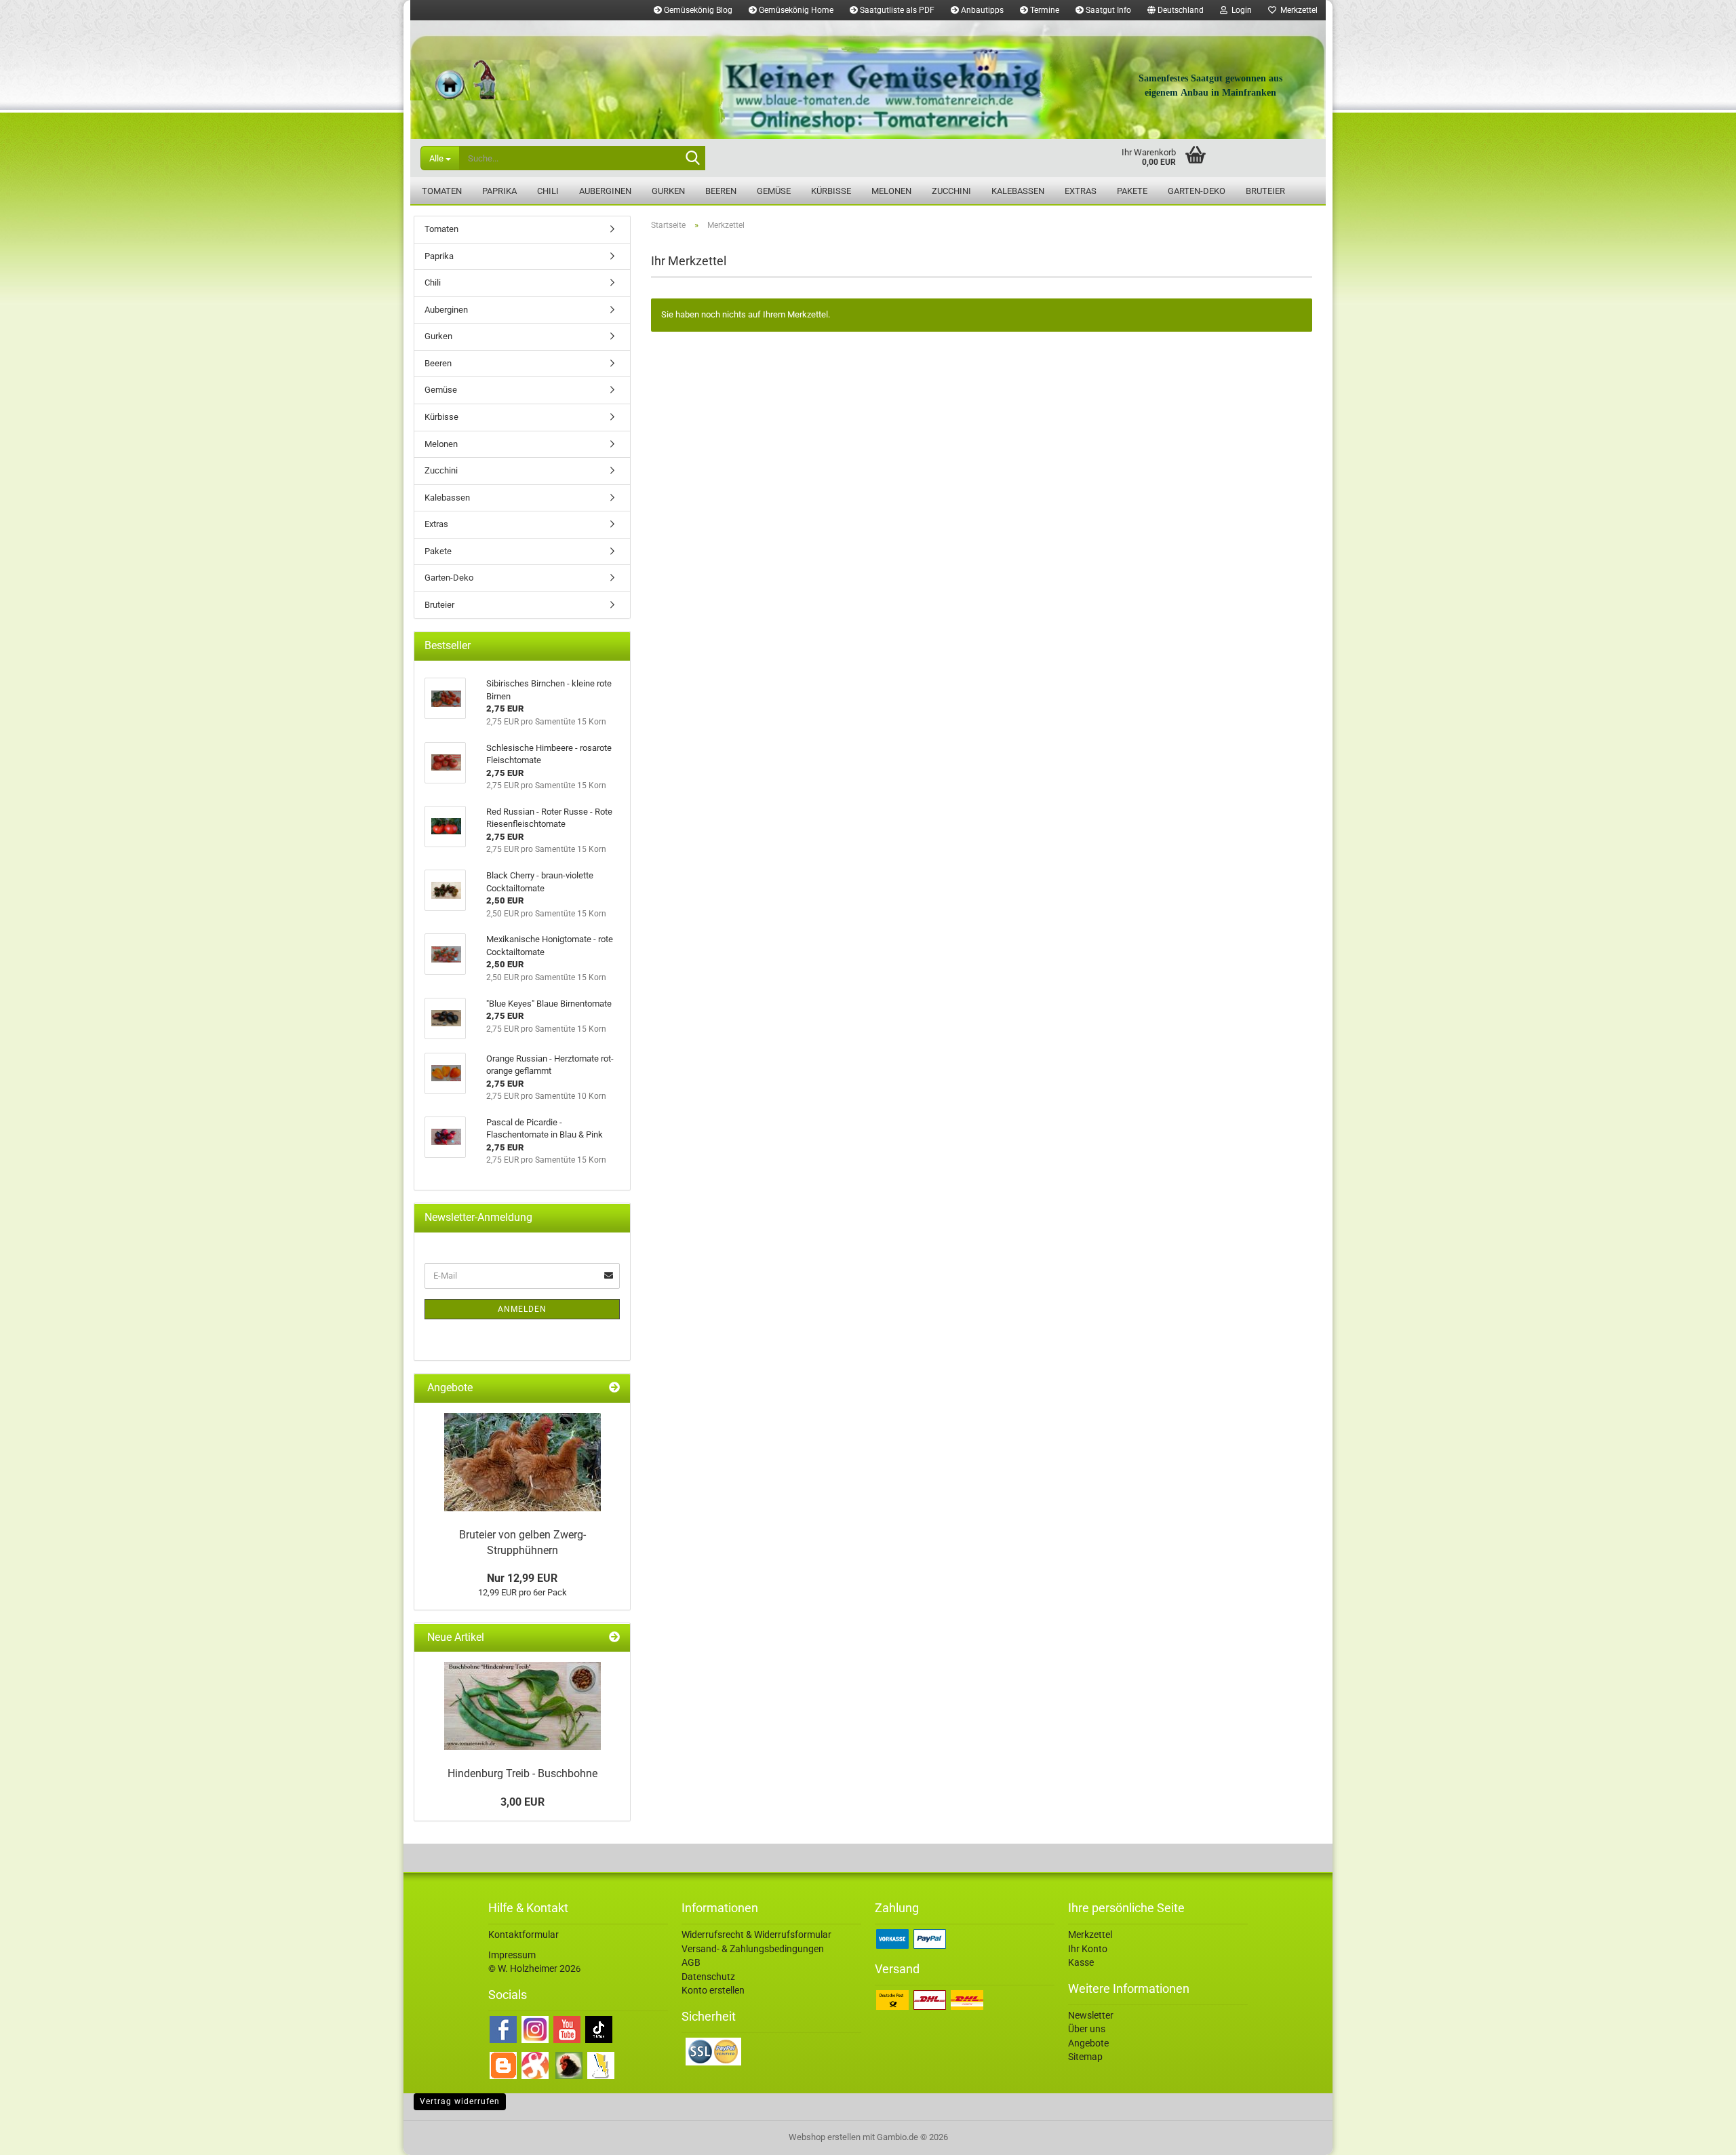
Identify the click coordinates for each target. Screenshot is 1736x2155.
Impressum (512, 1955)
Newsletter (1091, 2015)
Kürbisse (831, 191)
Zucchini (951, 191)
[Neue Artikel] (614, 1638)
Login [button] (1240, 10)
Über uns (1087, 2029)
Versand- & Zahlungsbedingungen (753, 1949)
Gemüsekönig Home (795, 10)
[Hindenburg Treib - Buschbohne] (522, 1706)
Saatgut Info (1107, 10)
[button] (1176, 10)
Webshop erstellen (825, 2137)
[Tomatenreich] (868, 80)
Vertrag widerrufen (460, 2101)
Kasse (1081, 1962)
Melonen (891, 191)
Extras (1081, 191)
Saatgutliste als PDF (896, 10)
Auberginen (605, 191)
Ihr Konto (1088, 1949)
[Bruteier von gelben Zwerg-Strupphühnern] (522, 1462)
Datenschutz (708, 1977)
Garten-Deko (1197, 191)
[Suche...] (692, 159)
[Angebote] (614, 1388)
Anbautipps (981, 10)
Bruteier (1265, 191)
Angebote (1088, 2043)
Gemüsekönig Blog (697, 10)
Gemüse (774, 191)
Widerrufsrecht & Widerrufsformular (756, 1935)
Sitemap (1085, 2057)
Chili (548, 191)
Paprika (499, 191)
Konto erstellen (713, 1990)
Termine (1044, 10)
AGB (691, 1962)
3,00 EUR (522, 1802)
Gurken (668, 191)
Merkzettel (1297, 10)
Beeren (721, 191)
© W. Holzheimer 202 (532, 1968)
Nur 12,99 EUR (522, 1578)
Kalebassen (1018, 191)
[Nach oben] (1699, 2135)
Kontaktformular (524, 1935)
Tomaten (442, 191)
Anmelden (522, 1309)
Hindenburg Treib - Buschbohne (522, 1773)
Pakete (1132, 191)
